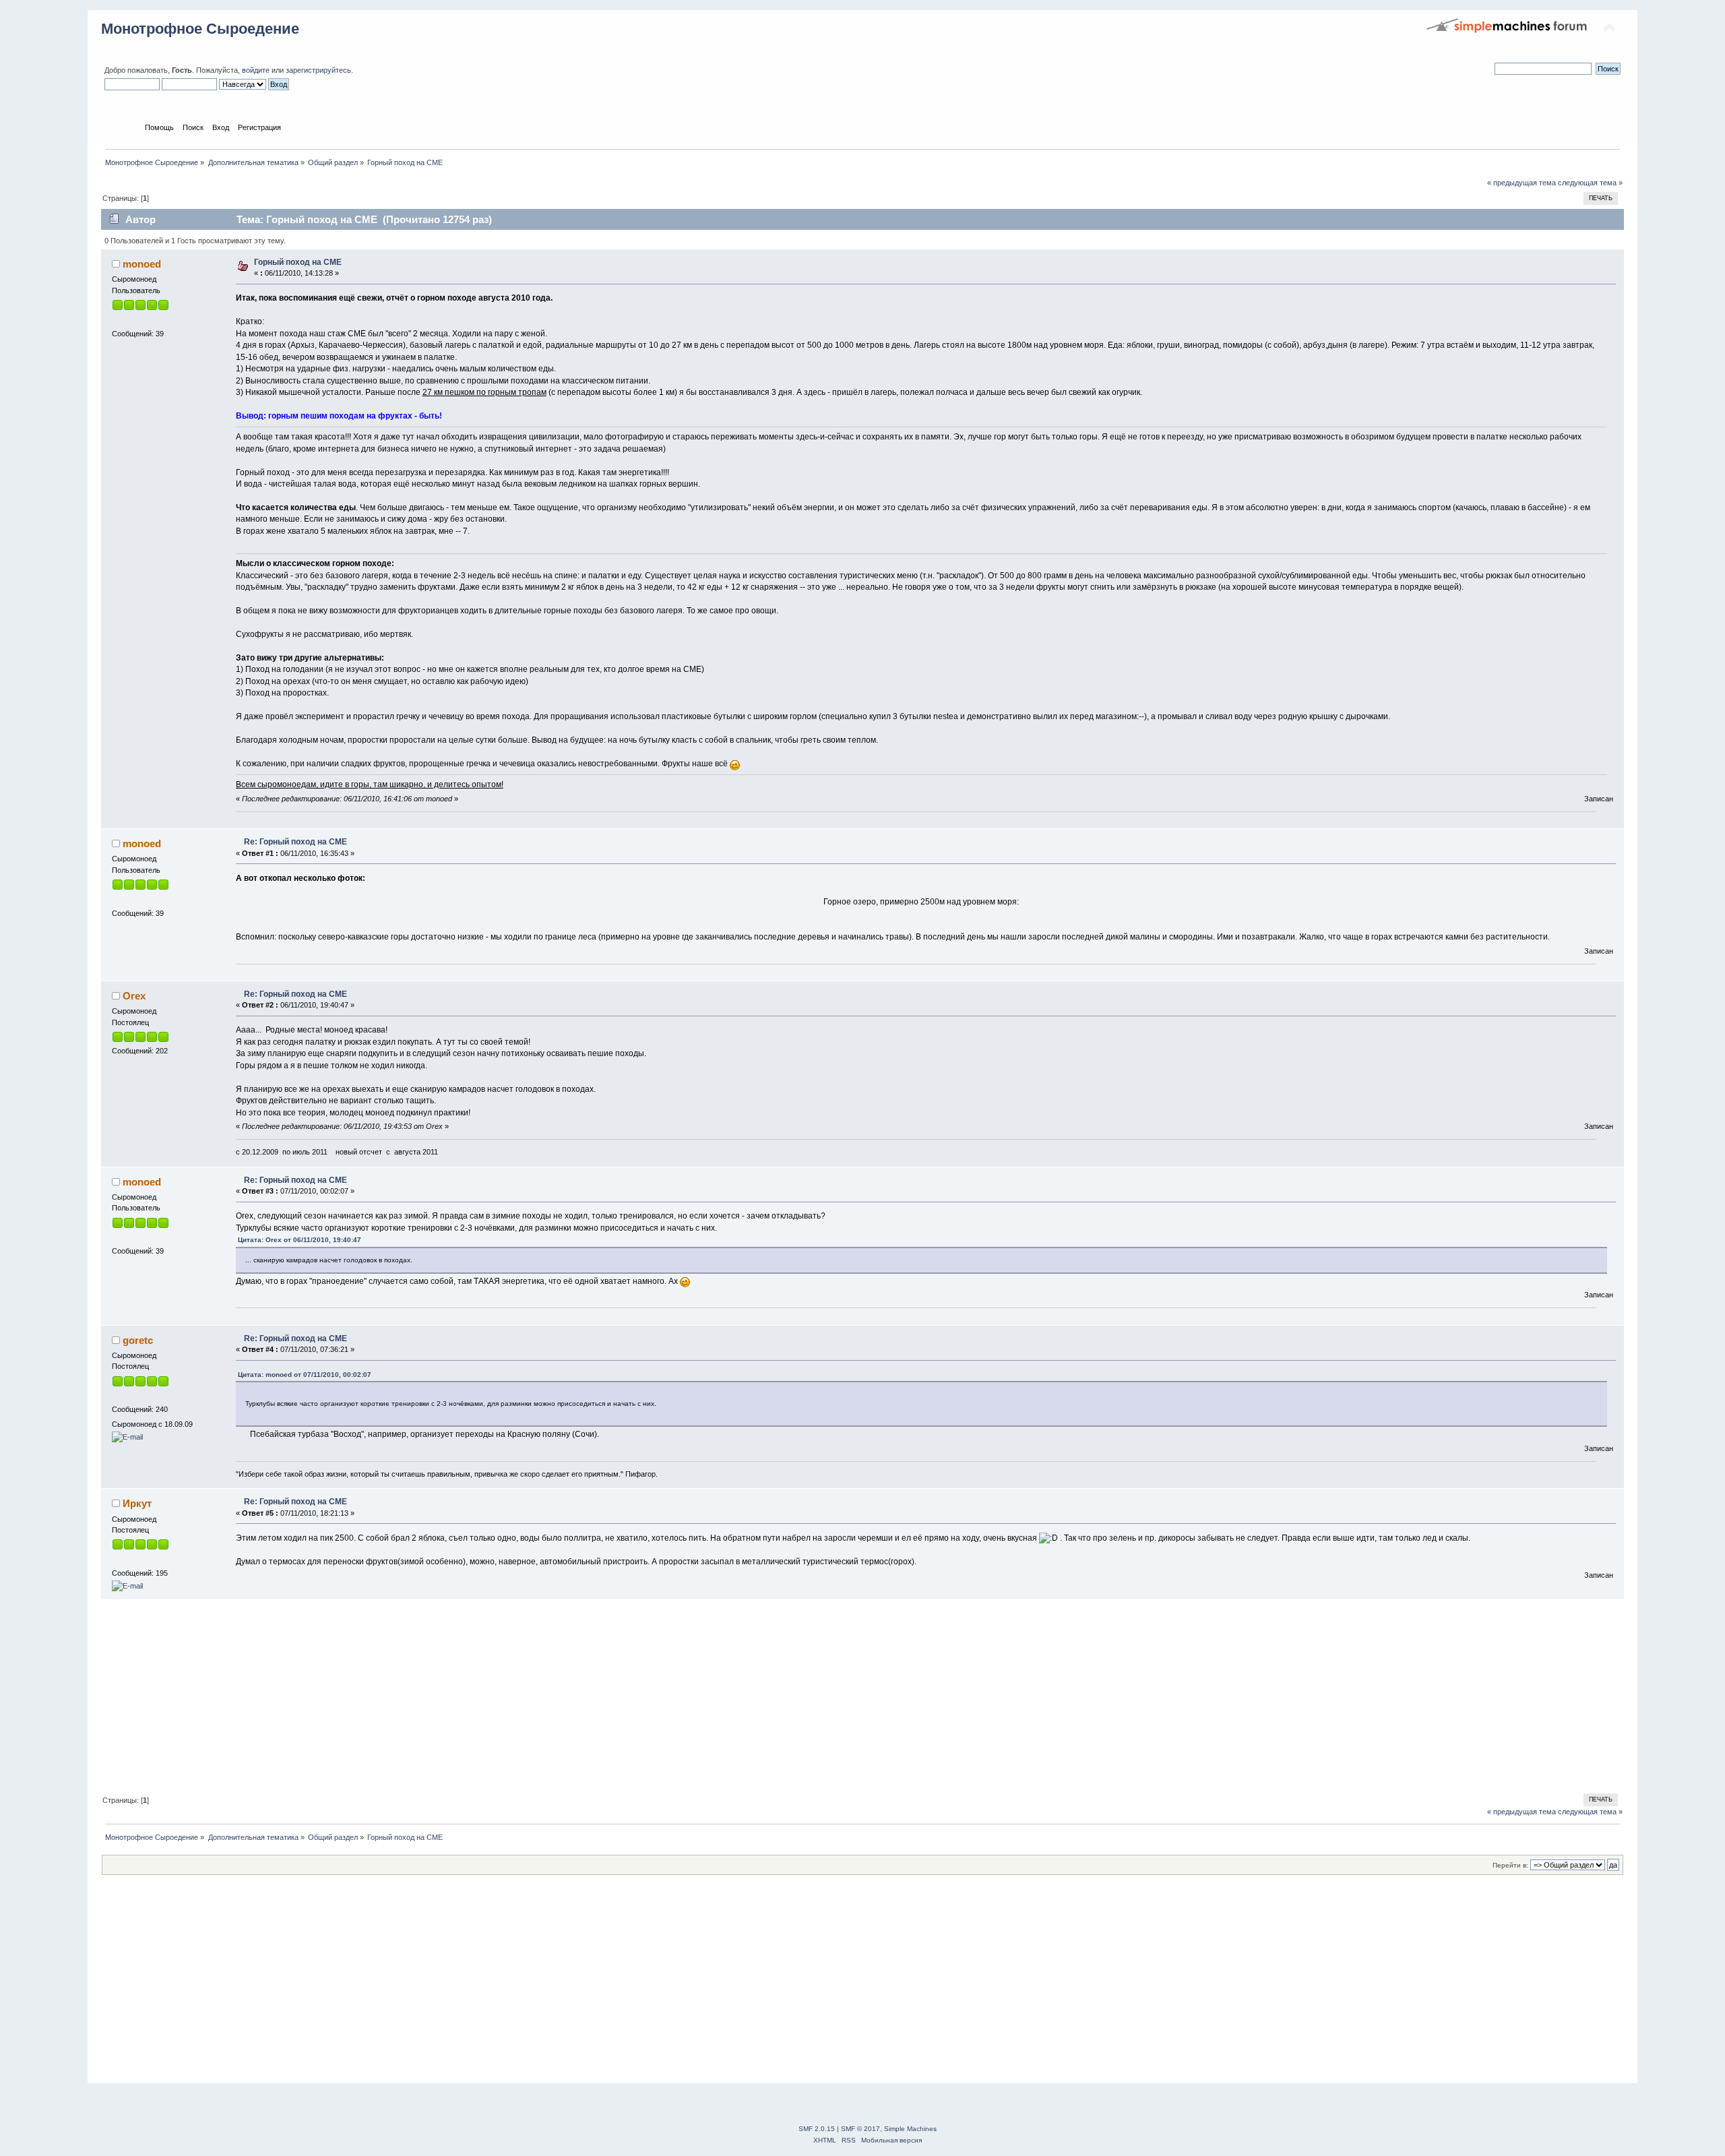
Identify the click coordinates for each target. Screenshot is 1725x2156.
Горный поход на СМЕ (298, 262)
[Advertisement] (505, 1694)
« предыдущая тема (1522, 183)
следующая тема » (1590, 183)
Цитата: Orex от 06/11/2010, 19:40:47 (300, 1240)
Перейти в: (1510, 1865)
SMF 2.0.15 (817, 2129)
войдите (256, 70)
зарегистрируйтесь (318, 70)
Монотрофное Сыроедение (200, 29)
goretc (138, 1340)
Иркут (137, 1503)
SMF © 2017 (860, 2129)
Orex (134, 996)
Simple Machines (910, 2129)
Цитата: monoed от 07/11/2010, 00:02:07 (305, 1375)
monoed (142, 264)
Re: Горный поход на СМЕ (295, 842)
